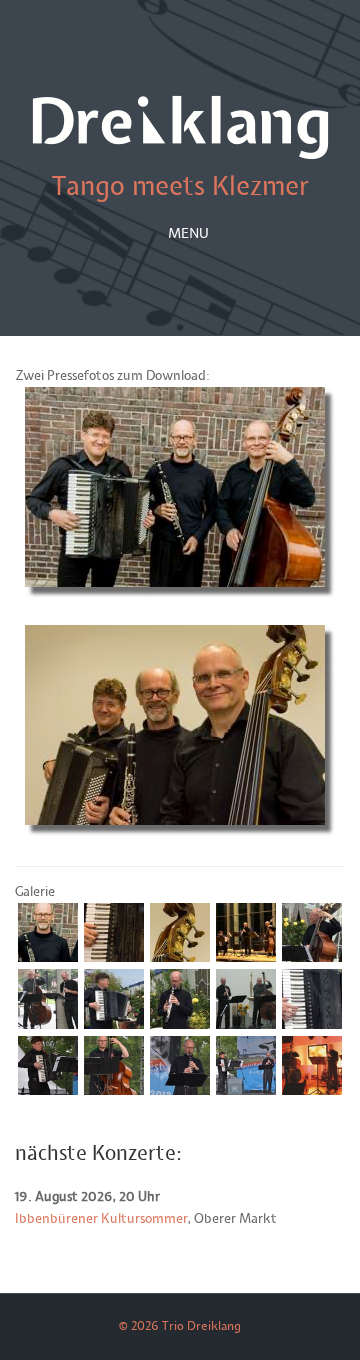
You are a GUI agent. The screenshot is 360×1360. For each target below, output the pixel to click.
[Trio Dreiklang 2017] (47, 958)
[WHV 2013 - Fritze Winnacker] (113, 1091)
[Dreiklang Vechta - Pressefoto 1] (180, 594)
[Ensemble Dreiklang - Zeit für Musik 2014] (245, 958)
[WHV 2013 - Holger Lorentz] (47, 1091)
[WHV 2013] (245, 1091)
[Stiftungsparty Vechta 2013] (311, 1091)
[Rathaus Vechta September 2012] (47, 1025)
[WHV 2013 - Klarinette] (179, 1091)
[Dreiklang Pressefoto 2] (180, 832)
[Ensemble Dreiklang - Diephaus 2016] (311, 958)
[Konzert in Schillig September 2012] (245, 1025)
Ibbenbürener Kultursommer (101, 1219)
